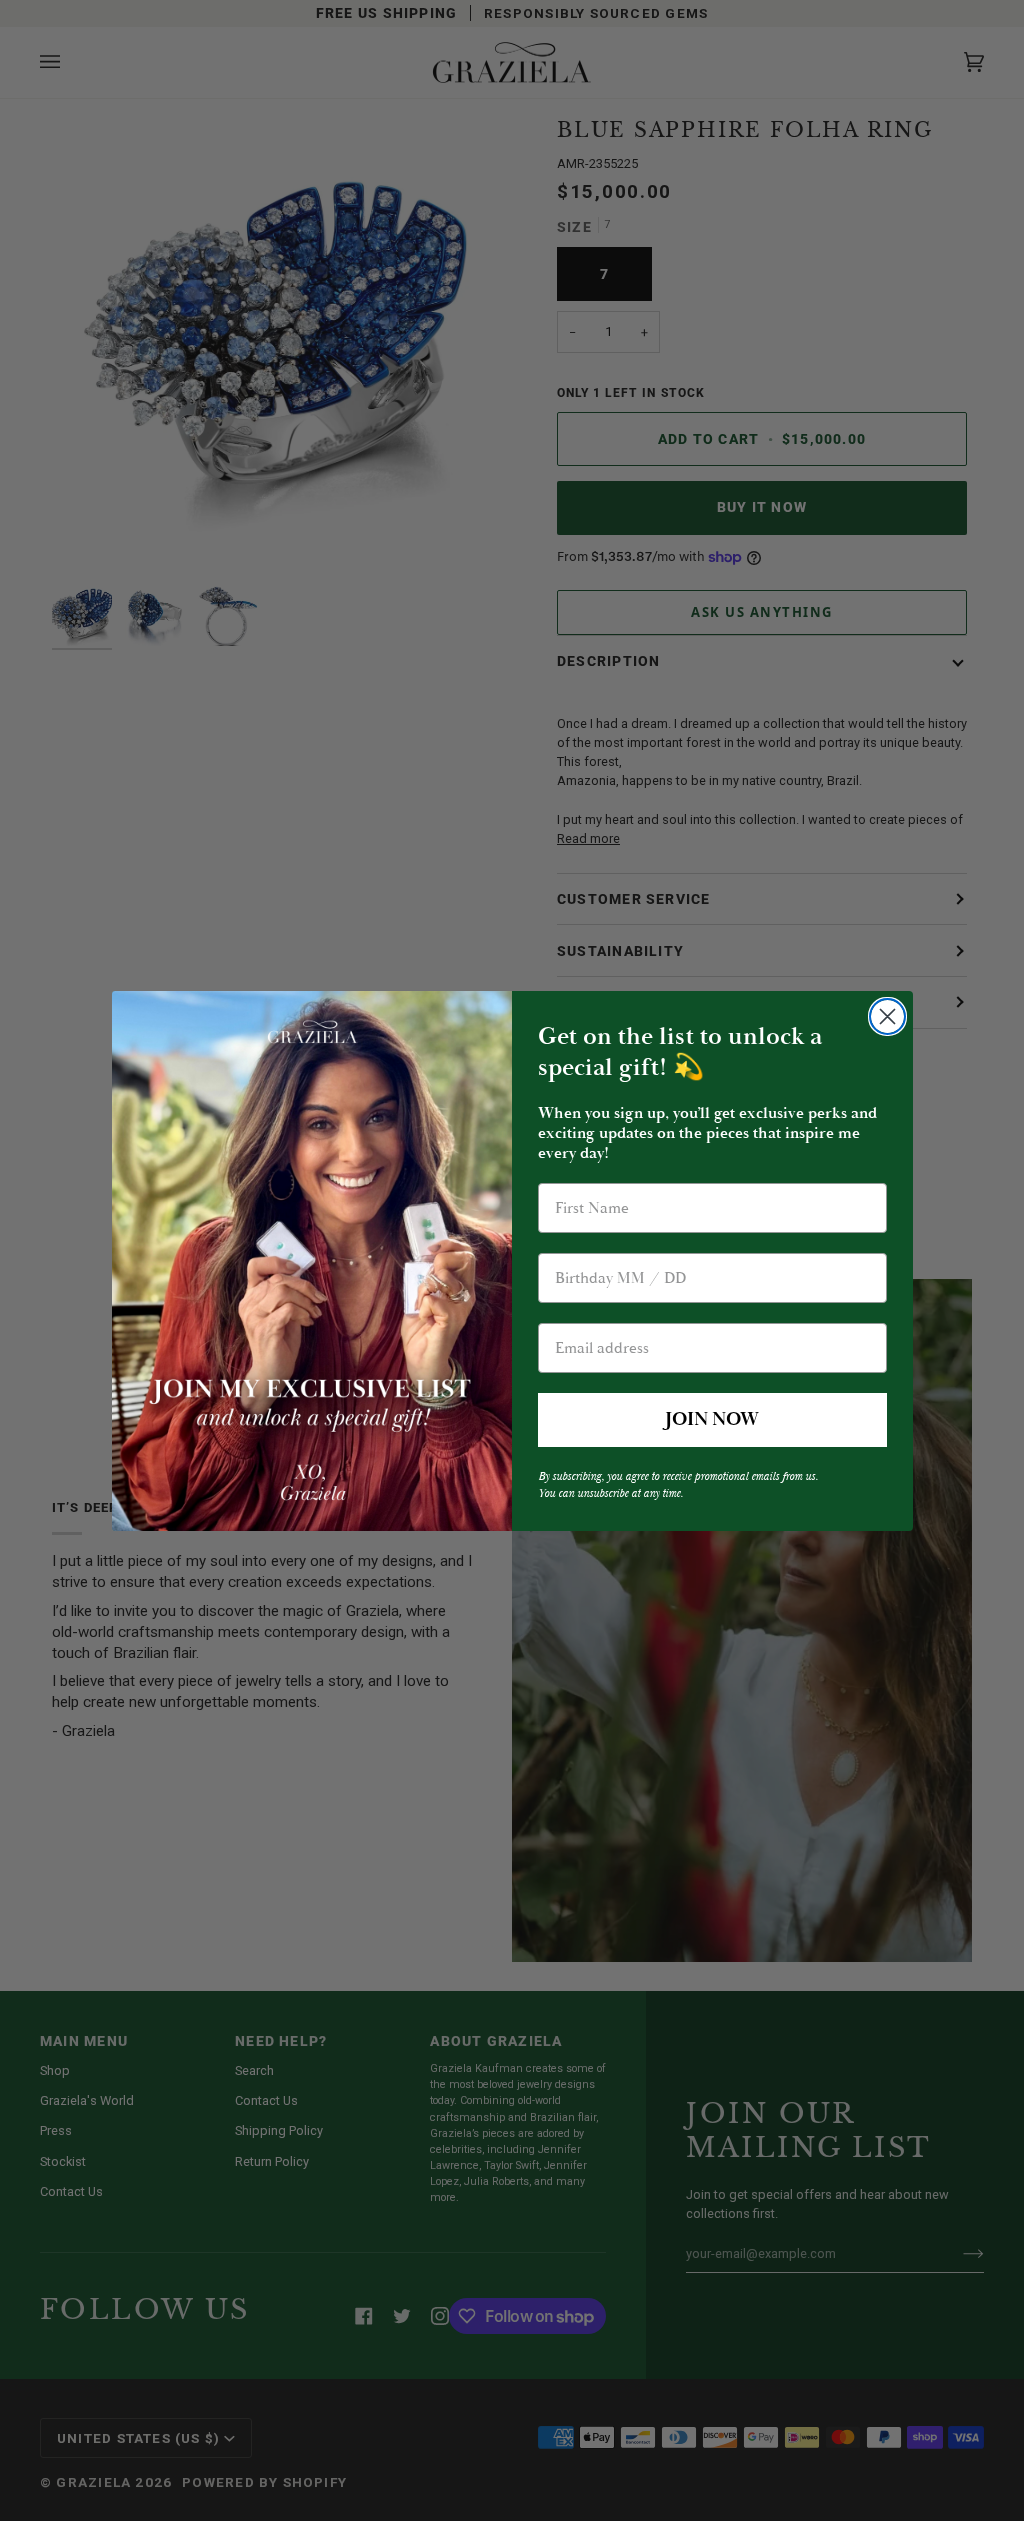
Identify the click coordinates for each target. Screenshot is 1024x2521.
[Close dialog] (887, 1016)
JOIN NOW (712, 1419)
